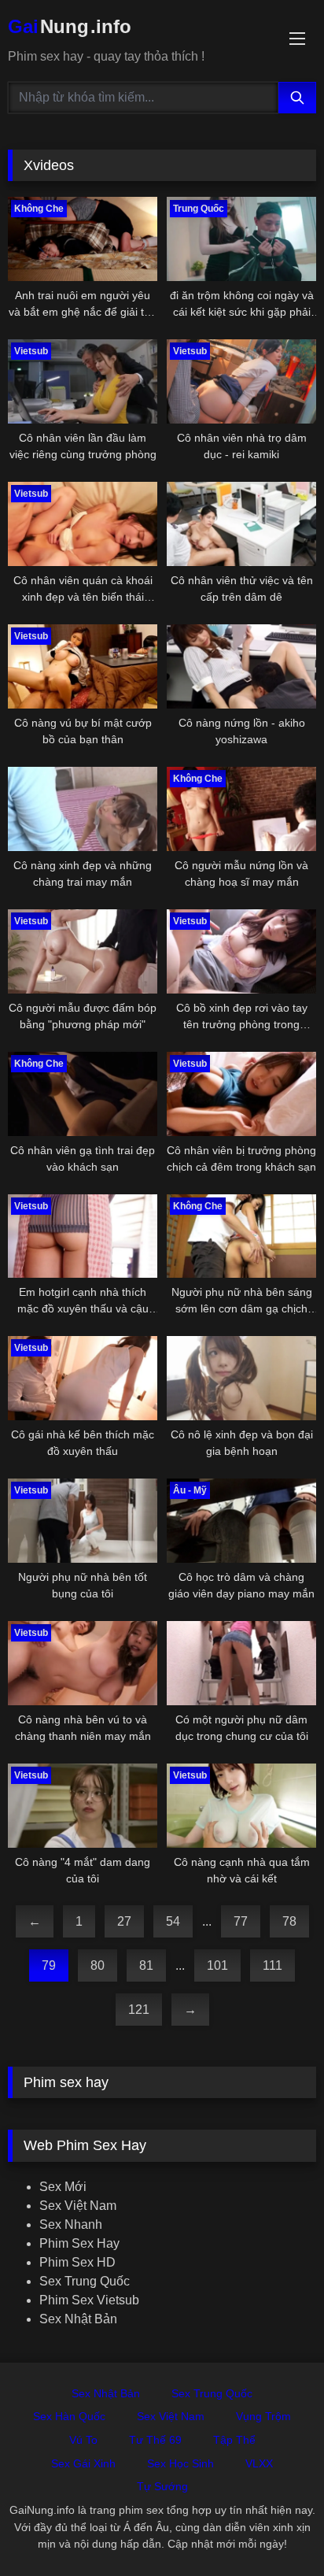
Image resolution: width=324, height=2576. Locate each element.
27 (124, 1921)
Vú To (83, 2440)
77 (241, 1921)
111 (272, 1965)
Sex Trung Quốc (85, 2281)
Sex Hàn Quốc (69, 2416)
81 (146, 1965)
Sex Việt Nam (78, 2206)
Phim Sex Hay (79, 2243)
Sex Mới (63, 2187)
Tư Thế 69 (155, 2440)
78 (289, 1921)
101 (217, 1965)
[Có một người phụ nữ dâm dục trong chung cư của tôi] (241, 1663)
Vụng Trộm (263, 2416)
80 (98, 1965)
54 (173, 1921)
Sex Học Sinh (180, 2463)
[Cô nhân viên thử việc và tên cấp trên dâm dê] (241, 524)
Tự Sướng (162, 2486)
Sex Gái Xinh (83, 2463)
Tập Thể (234, 2440)
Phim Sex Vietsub (89, 2300)
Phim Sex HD (77, 2262)
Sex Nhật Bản (78, 2319)
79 (49, 1965)
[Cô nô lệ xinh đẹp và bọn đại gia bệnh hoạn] (241, 1378)
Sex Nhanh (71, 2224)
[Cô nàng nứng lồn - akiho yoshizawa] (241, 666)
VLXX (259, 2463)
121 (139, 2010)
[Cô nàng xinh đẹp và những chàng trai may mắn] (83, 809)
